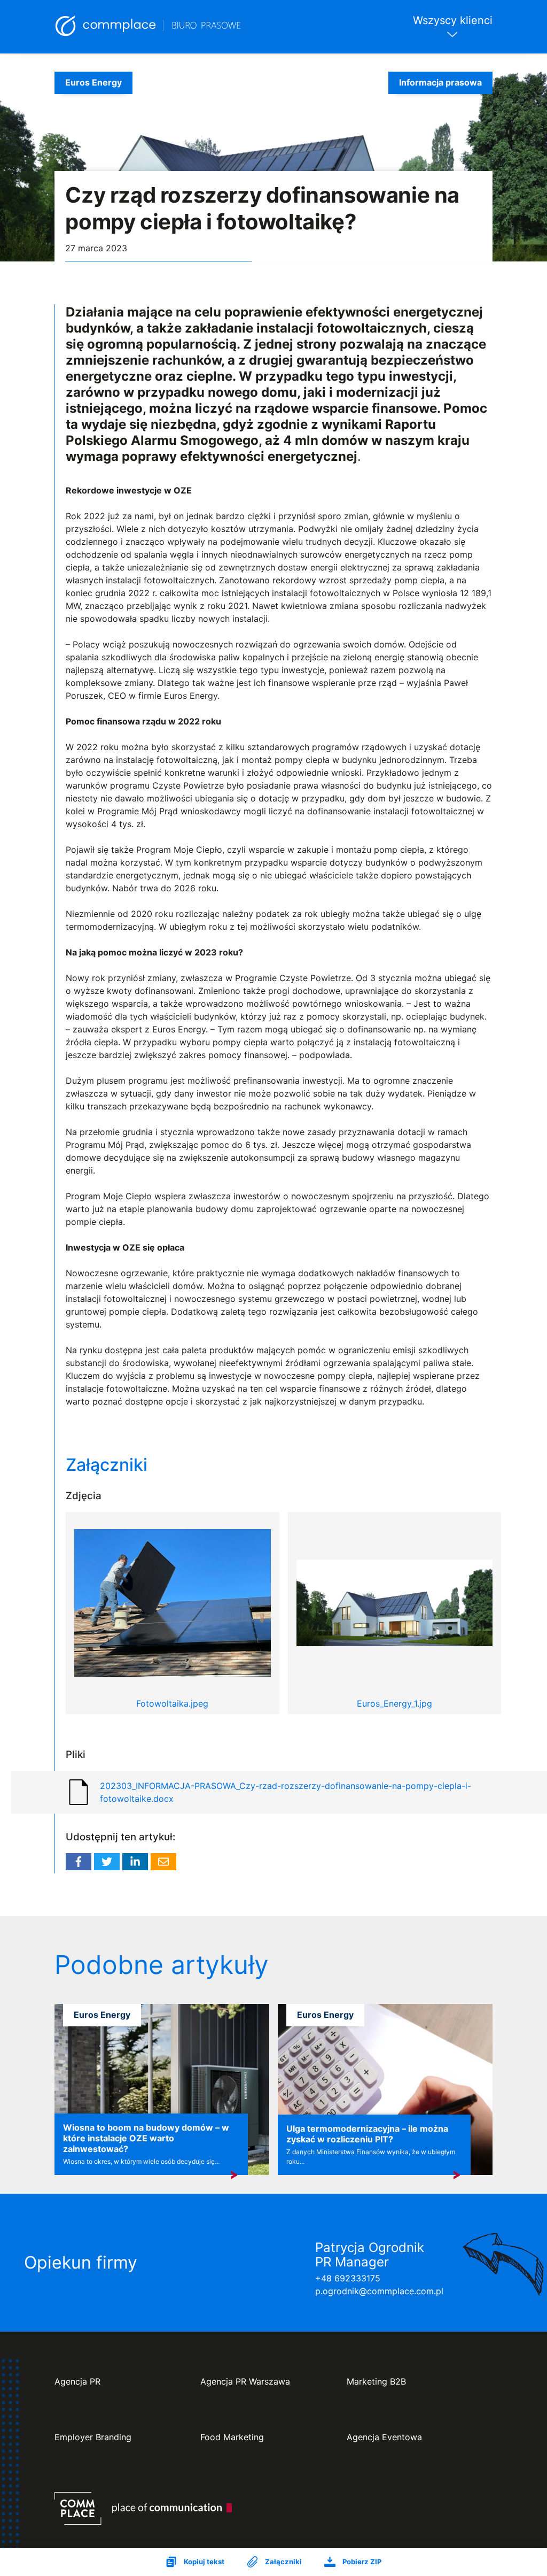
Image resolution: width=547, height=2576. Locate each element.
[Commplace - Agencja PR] (143, 2508)
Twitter (107, 1862)
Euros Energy (93, 82)
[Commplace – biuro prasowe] (149, 27)
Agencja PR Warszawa (245, 2382)
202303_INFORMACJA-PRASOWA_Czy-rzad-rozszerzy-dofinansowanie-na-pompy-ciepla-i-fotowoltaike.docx (286, 1792)
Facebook (79, 1862)
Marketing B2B (376, 2382)
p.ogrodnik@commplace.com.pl (379, 2291)
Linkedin (135, 1862)
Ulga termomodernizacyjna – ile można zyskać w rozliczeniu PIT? (367, 2134)
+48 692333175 (348, 2278)
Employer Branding (93, 2437)
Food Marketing (232, 2437)
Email (163, 1862)
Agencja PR (77, 2382)
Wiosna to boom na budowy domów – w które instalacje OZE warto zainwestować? (146, 2138)
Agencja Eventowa (384, 2437)
